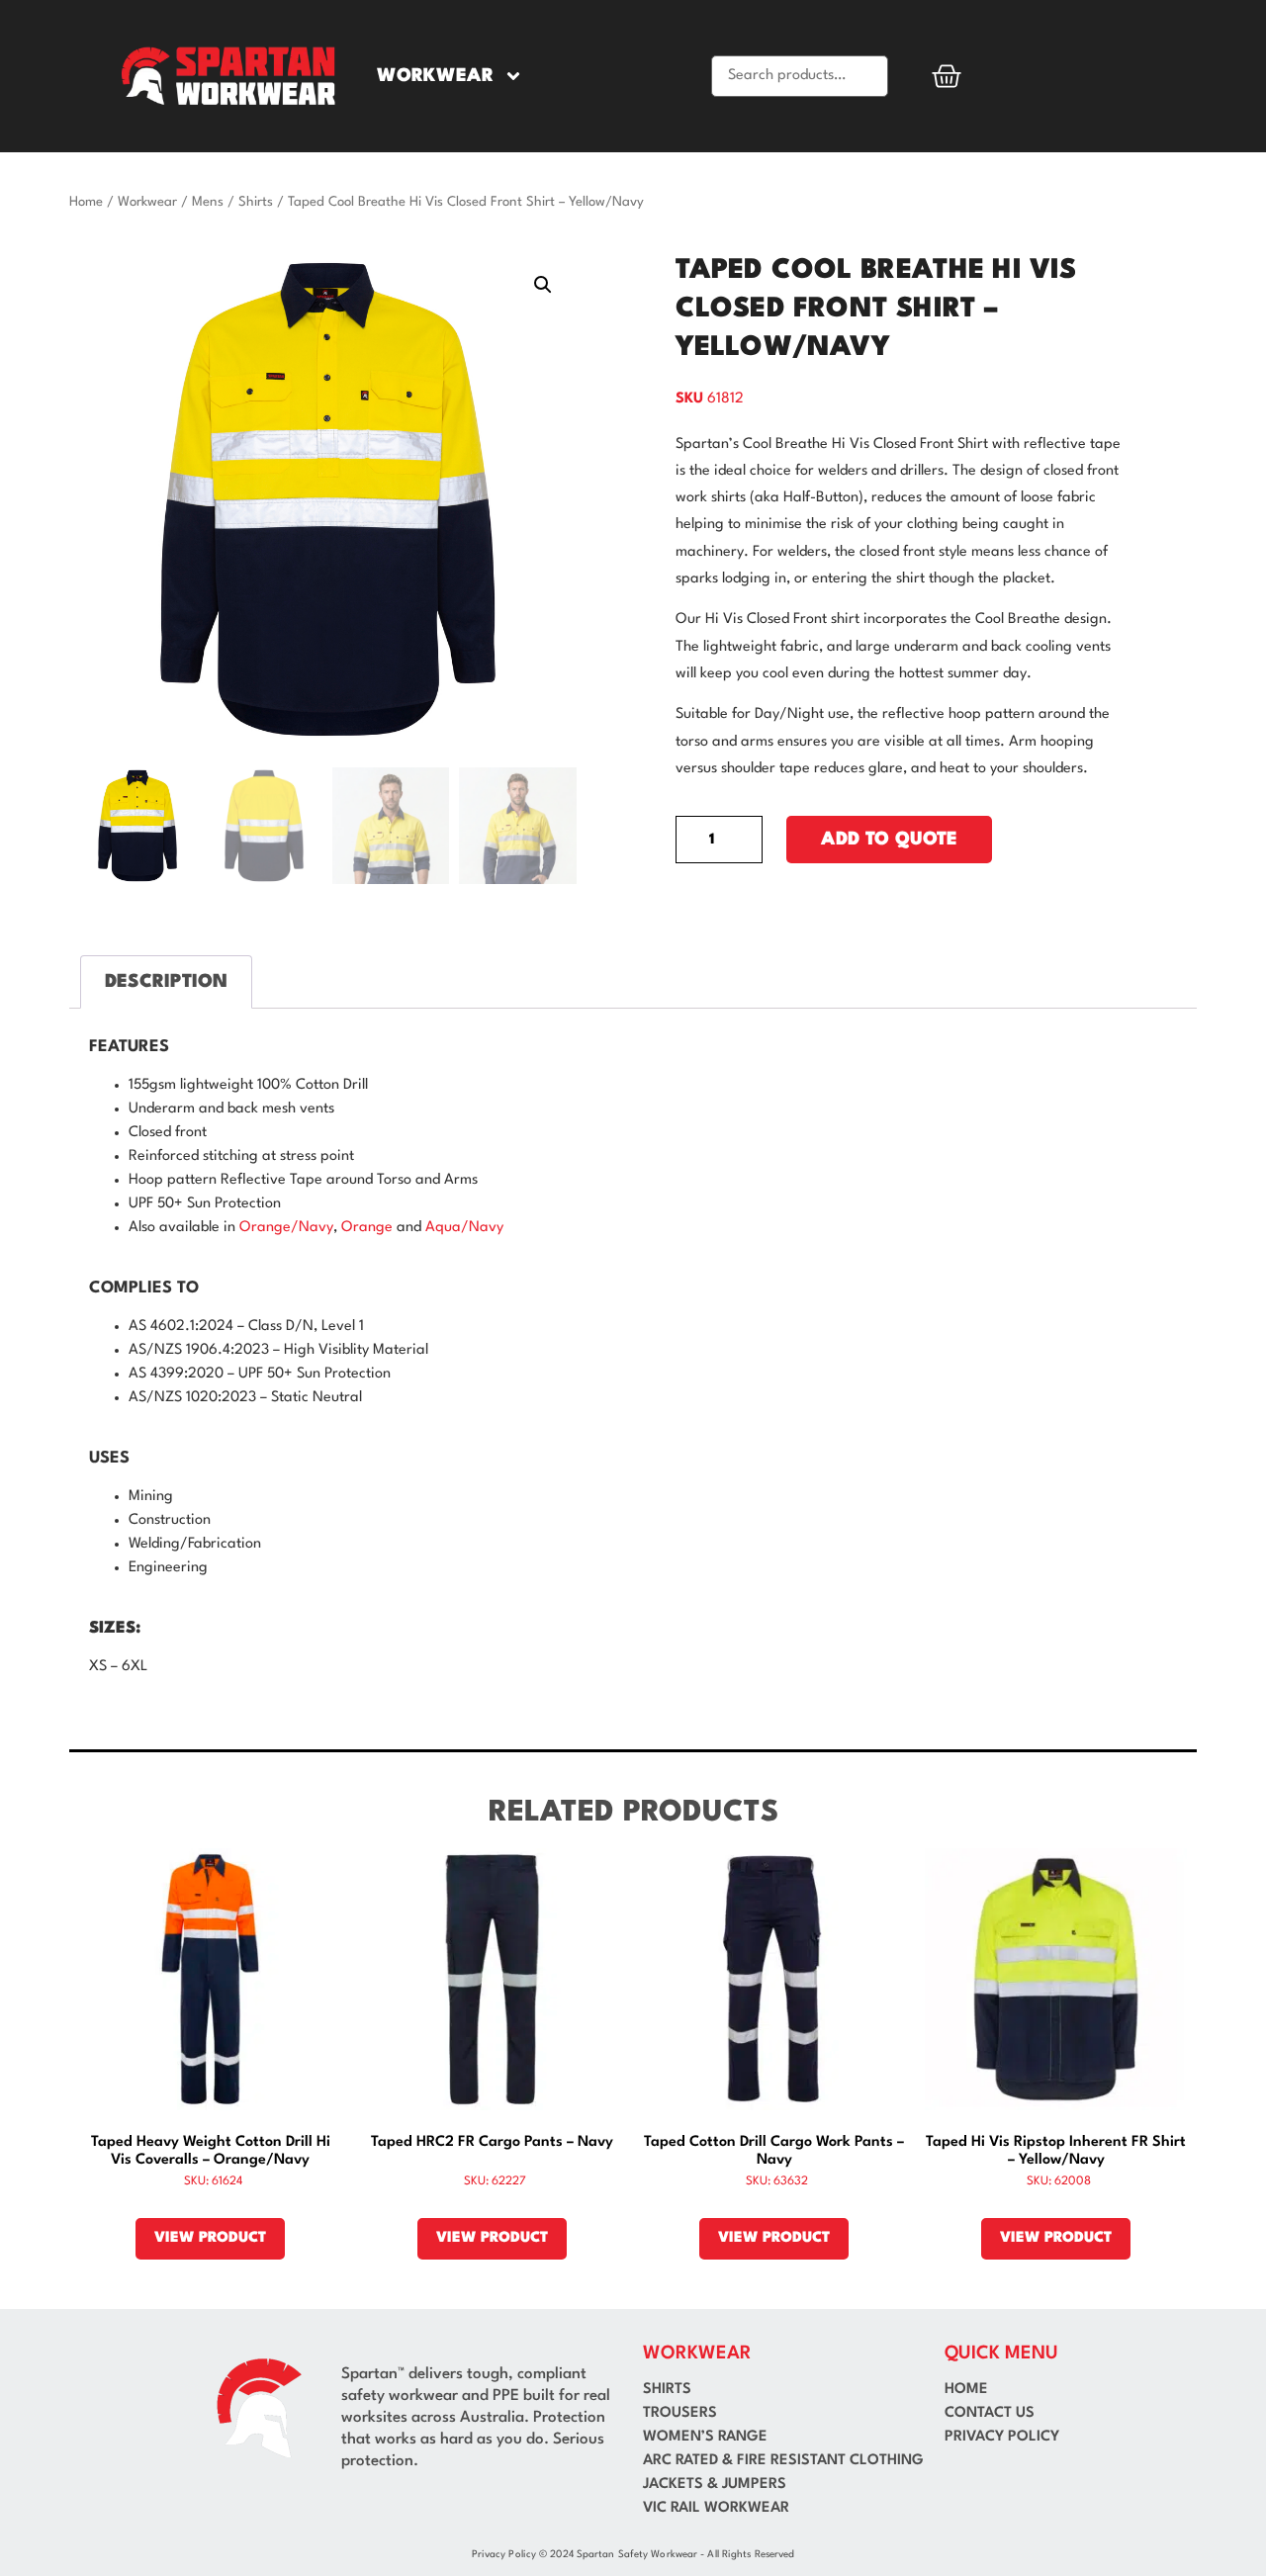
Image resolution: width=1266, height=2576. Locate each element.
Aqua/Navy (464, 1228)
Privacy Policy (1002, 2437)
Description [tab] (166, 982)
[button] (543, 285)
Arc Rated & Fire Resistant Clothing (783, 2461)
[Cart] (947, 76)
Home (86, 202)
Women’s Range (705, 2437)
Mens (208, 202)
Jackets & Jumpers (715, 2485)
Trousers (680, 2413)
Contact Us (990, 2413)
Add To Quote (889, 840)
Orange (367, 1228)
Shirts (256, 202)
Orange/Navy (286, 1228)
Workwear (435, 76)
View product (210, 2238)
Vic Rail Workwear (716, 2508)
